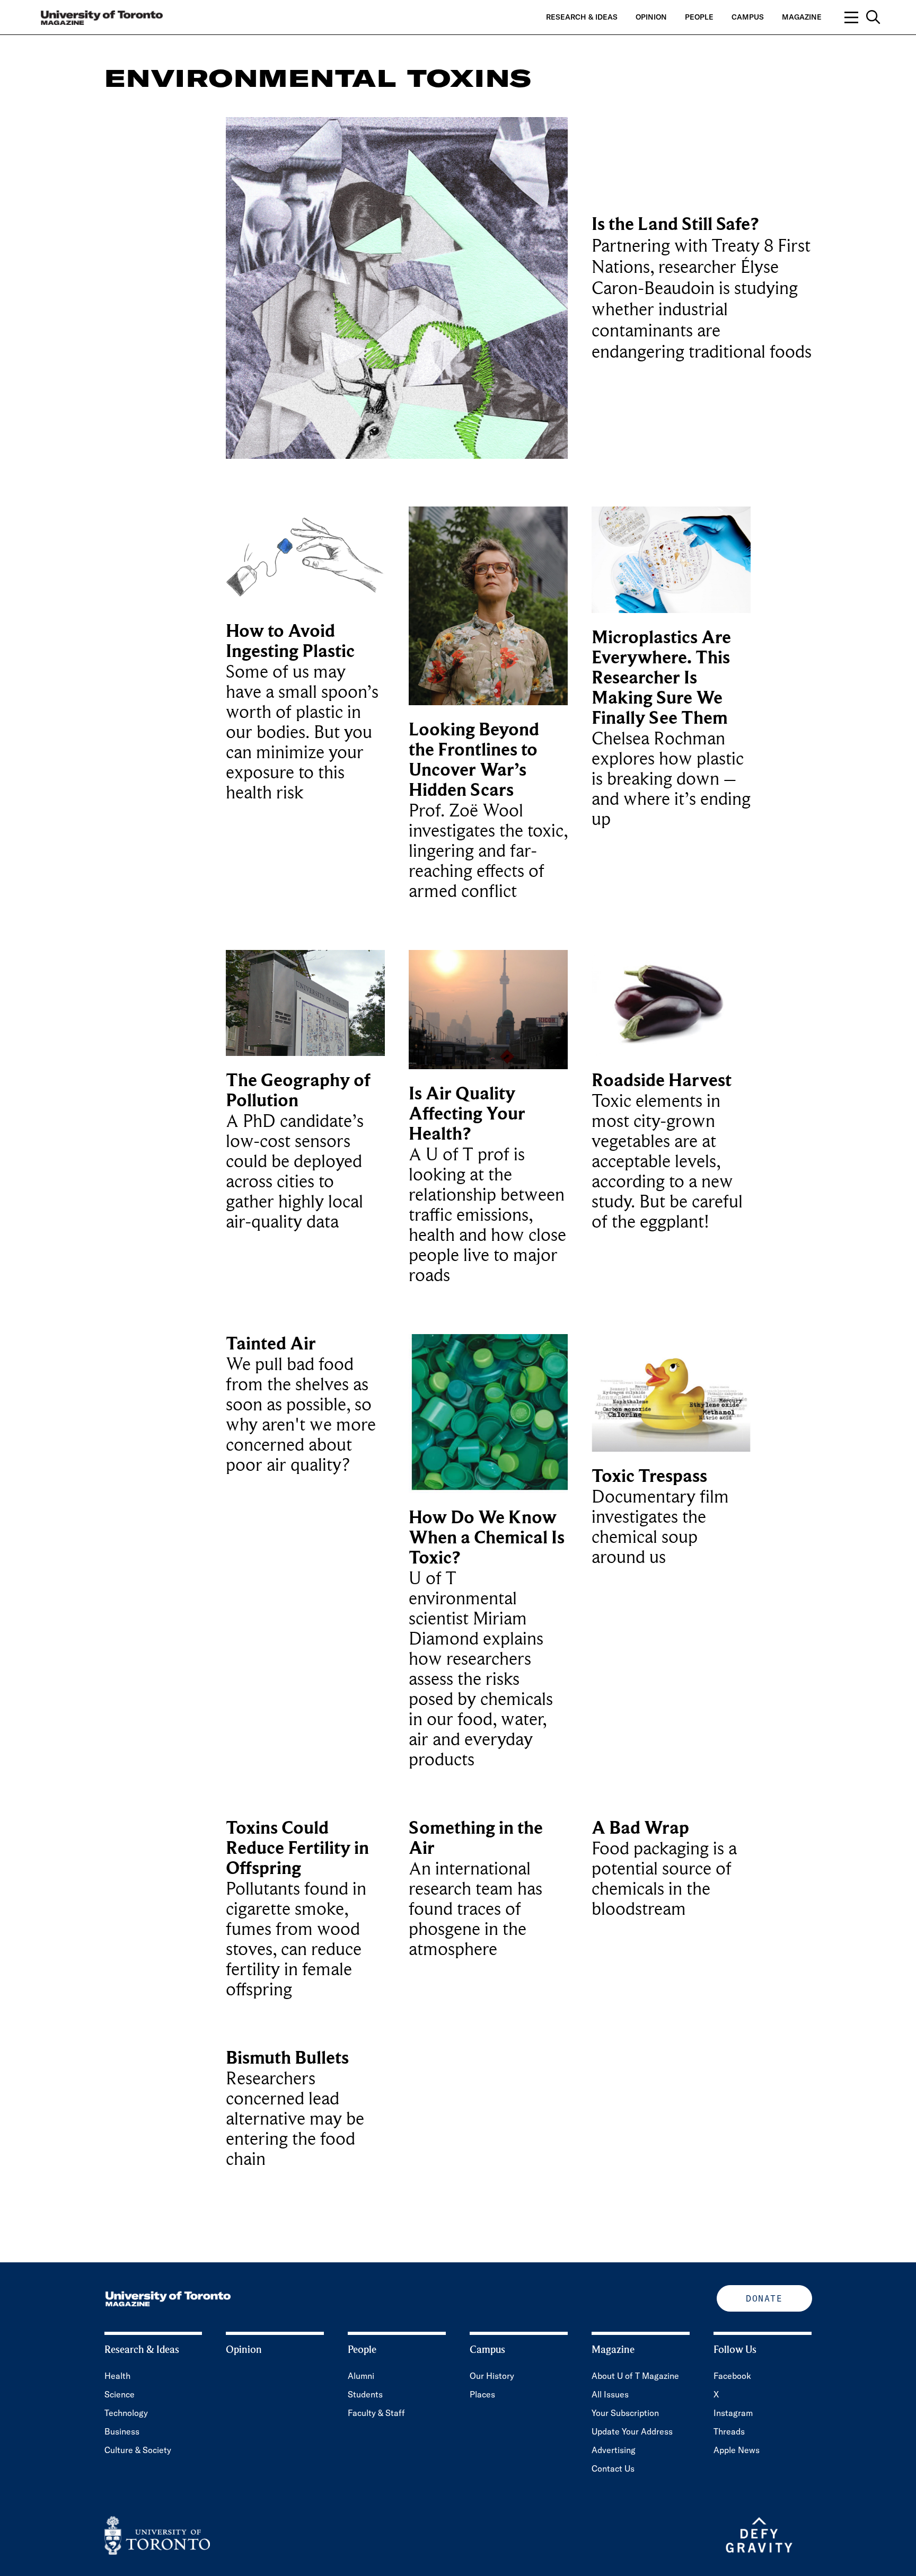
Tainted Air (271, 1344)
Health (117, 2376)
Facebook (732, 2376)
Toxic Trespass (649, 1476)
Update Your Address (632, 2431)
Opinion (651, 17)
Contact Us (613, 2468)
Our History (492, 2376)
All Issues (610, 2394)
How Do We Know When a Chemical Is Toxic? (487, 1538)
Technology (126, 2413)
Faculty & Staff (376, 2413)
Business (122, 2431)
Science (120, 2394)
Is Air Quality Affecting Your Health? (467, 1114)
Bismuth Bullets (287, 2058)
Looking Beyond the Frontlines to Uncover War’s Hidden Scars (474, 760)
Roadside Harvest (662, 1081)
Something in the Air (476, 1838)
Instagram (733, 2413)
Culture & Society (138, 2450)
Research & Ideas (582, 17)
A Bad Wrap (640, 1828)
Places (482, 2394)
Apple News (737, 2450)
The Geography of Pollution (298, 1091)
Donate (764, 2298)
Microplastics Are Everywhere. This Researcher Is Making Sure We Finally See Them (661, 678)
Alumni (361, 2376)
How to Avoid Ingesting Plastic (290, 641)
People (699, 17)
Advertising (614, 2450)
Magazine (802, 17)
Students (365, 2394)
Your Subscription (625, 2413)
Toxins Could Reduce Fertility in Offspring (297, 1848)
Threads (729, 2431)
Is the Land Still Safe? (675, 224)
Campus (748, 17)
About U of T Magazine (635, 2376)
